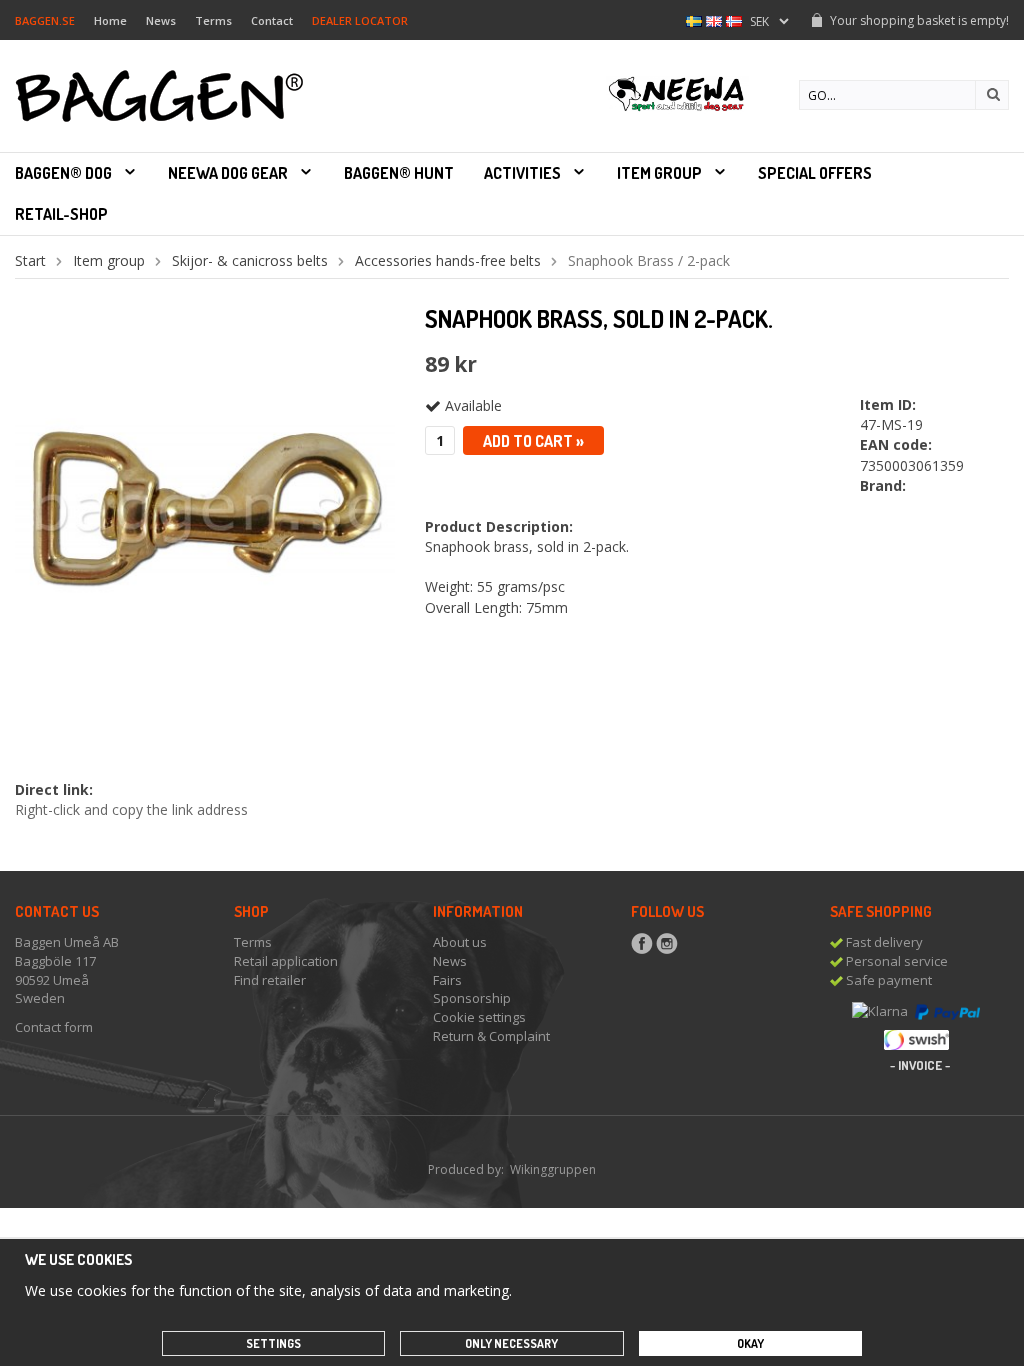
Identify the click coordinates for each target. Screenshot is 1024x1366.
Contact (272, 20)
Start (30, 260)
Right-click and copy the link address (131, 809)
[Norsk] (734, 19)
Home (110, 20)
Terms (213, 20)
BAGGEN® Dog (63, 173)
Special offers (815, 173)
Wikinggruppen (553, 1169)
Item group (659, 173)
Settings (273, 1343)
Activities (522, 173)
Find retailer (270, 980)
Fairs (447, 980)
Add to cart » (533, 441)
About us (460, 942)
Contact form (54, 1027)
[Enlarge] (205, 503)
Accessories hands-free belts (448, 260)
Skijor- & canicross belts (250, 260)
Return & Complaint (491, 1036)
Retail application (286, 961)
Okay (750, 1343)
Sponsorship (472, 998)
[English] (714, 19)
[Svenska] (694, 19)
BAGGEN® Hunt (399, 173)
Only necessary (511, 1343)
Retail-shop (61, 214)
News (161, 20)
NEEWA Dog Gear (228, 173)
